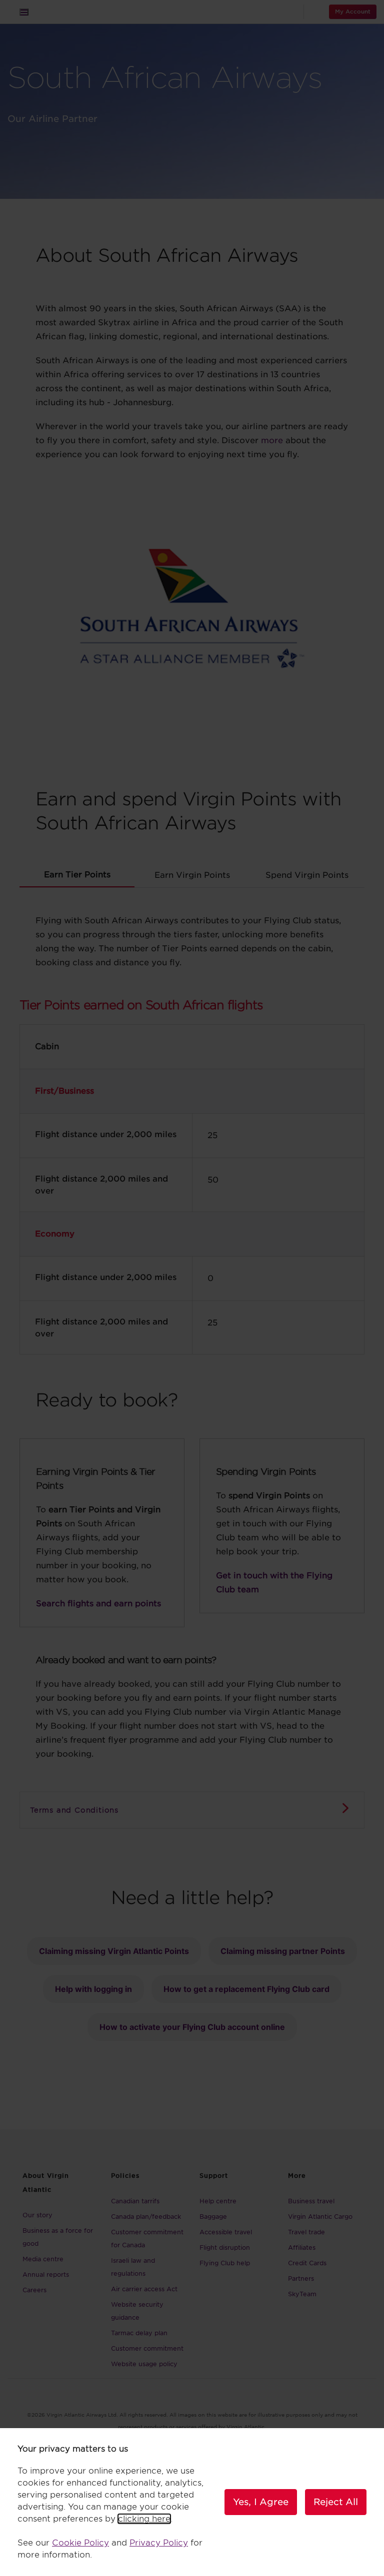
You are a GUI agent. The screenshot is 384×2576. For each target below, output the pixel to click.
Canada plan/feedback (146, 2217)
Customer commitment (147, 2348)
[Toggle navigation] (24, 12)
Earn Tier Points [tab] (77, 875)
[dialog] (192, 2502)
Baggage (213, 2217)
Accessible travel (226, 2232)
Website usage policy (144, 2364)
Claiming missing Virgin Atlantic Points (114, 1951)
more (272, 440)
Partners (301, 2278)
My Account (353, 11)
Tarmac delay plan (139, 2333)
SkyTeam (302, 2294)
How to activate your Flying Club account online (192, 2027)
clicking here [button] (144, 2519)
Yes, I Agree (261, 2502)
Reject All (336, 2502)
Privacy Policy (159, 2543)
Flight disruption (225, 2248)
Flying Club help (225, 2263)
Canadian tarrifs (135, 2201)
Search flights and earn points (98, 1604)
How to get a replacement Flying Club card (246, 1989)
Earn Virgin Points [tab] (192, 875)
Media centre (43, 2259)
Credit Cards (307, 2263)
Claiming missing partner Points (283, 1951)
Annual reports (46, 2274)
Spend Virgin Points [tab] (307, 875)
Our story (37, 2215)
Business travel (311, 2201)
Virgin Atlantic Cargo (320, 2217)
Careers (34, 2290)
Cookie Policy (80, 2543)
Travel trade (306, 2232)
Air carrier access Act (144, 2289)
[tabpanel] (192, 1125)
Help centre (218, 2201)
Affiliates (302, 2248)
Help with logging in (93, 1989)
